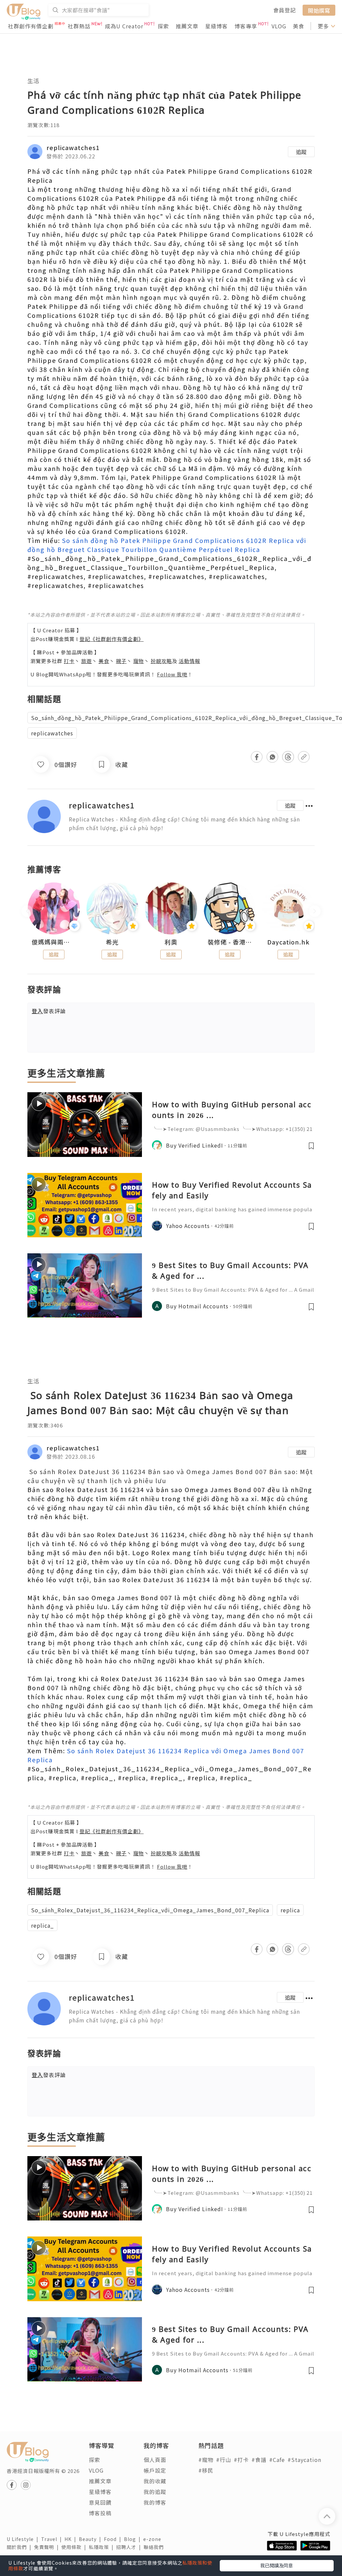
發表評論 (49, 1011)
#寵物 (206, 2460)
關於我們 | (20, 2547)
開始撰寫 (319, 10)
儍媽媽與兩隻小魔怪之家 (54, 942)
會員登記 (285, 10)
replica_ (42, 1925)
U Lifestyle (24, 2539)
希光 (112, 942)
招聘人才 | (130, 2547)
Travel (53, 2539)
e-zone (154, 2539)
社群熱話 (79, 26)
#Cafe (277, 2460)
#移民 (206, 2470)
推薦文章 (187, 26)
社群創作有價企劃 (31, 26)
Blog (134, 2539)
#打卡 (241, 2460)
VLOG (279, 26)
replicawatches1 (73, 147)
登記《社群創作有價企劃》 (112, 639)
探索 (163, 26)
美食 (299, 26)
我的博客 (155, 2502)
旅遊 (87, 661)
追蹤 (301, 152)
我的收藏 (155, 2481)
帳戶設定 (155, 2470)
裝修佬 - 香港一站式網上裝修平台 (230, 942)
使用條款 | (75, 2547)
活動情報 (189, 661)
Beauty (91, 2539)
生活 (33, 81)
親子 (121, 661)
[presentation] (27, 911)
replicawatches (52, 733)
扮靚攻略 (161, 661)
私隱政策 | (103, 2547)
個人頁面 (155, 2460)
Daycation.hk (288, 942)
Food (114, 2539)
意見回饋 (100, 2502)
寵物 (139, 661)
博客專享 (246, 26)
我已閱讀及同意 (277, 2565)
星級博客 (216, 26)
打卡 (69, 661)
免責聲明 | (48, 2547)
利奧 (171, 942)
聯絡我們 (155, 2547)
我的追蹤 (155, 2492)
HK (72, 2539)
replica (290, 1910)
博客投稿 (100, 2513)
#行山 (224, 2460)
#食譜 (259, 2460)
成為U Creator (124, 26)
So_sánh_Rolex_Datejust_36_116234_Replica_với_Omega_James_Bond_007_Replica (150, 1910)
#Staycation (304, 2460)
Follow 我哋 (172, 674)
